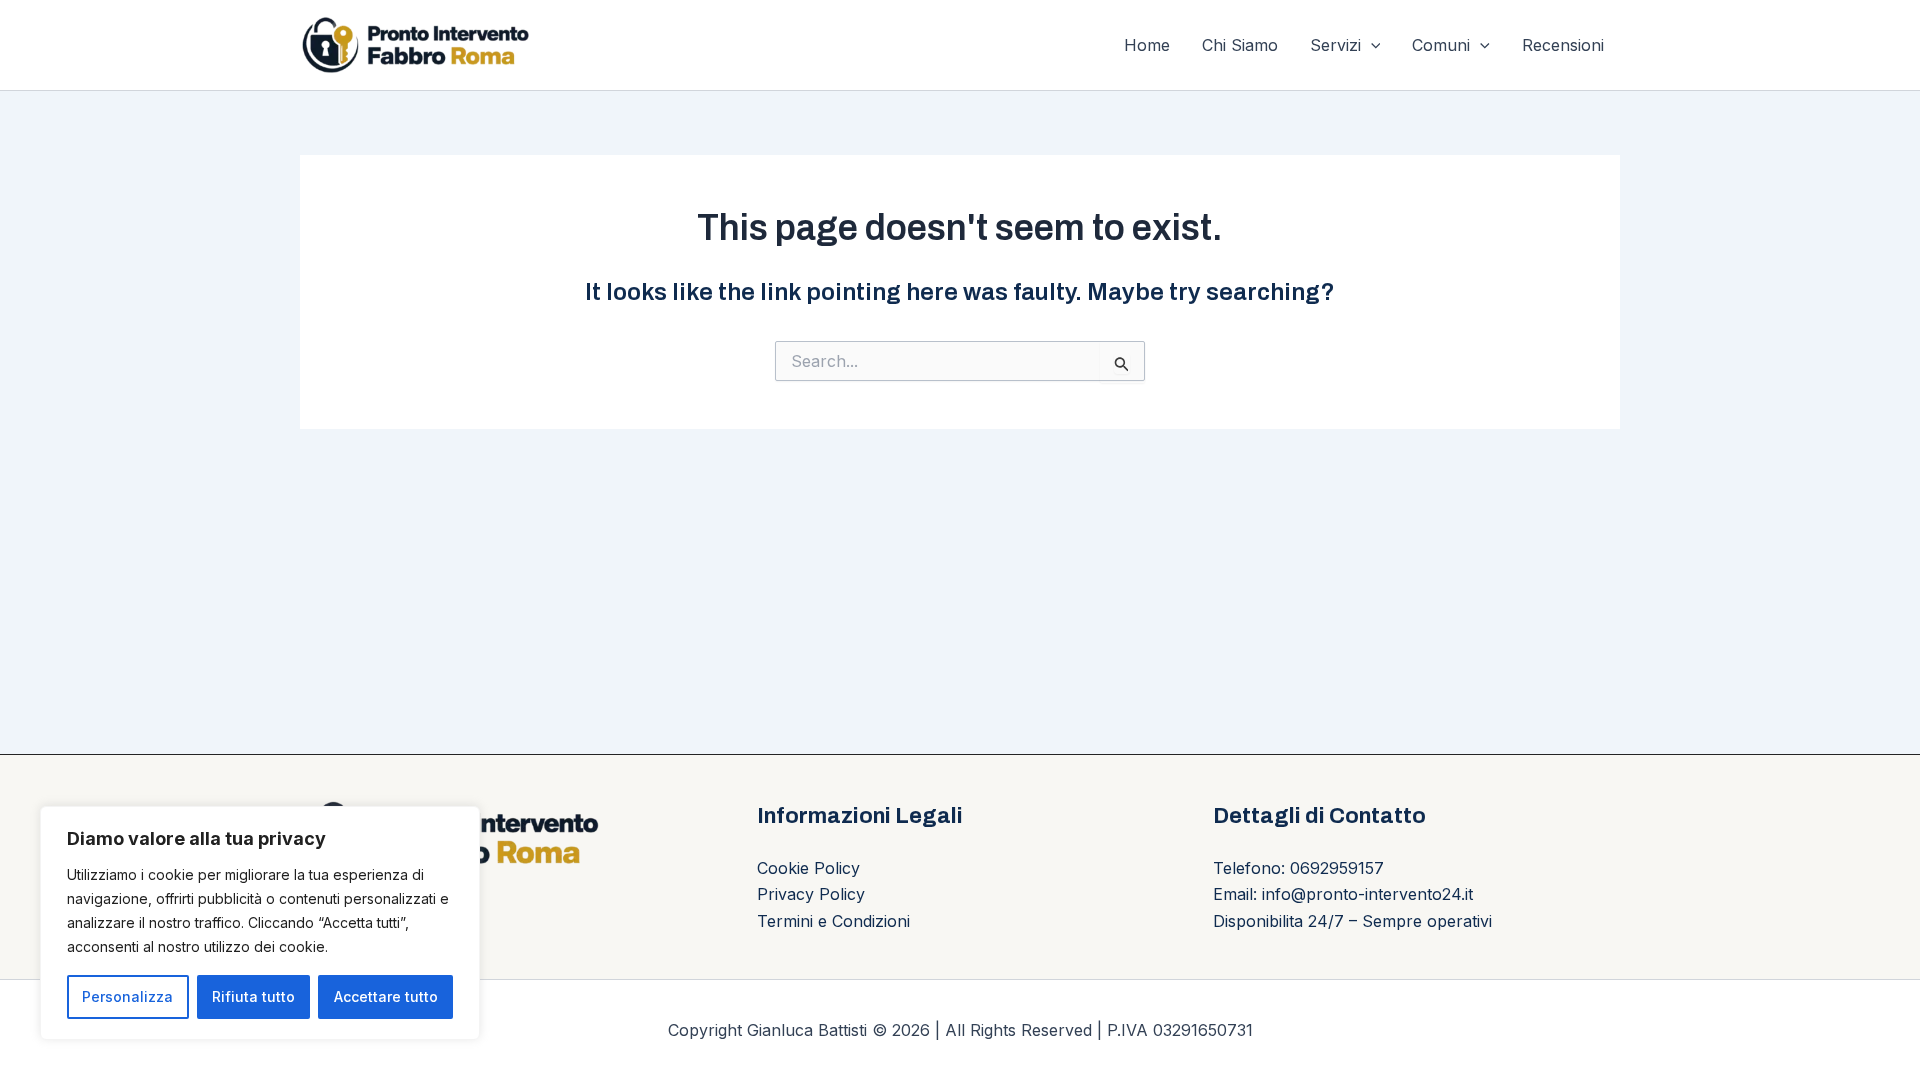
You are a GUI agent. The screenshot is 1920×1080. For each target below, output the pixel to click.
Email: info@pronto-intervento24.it (1343, 894)
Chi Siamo (1240, 45)
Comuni (1441, 45)
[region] (260, 923)
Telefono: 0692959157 (1298, 868)
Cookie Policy (808, 868)
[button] (1371, 45)
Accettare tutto (386, 996)
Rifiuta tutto (253, 996)
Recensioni (1563, 45)
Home (1147, 45)
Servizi (1335, 45)
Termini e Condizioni (833, 921)
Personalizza (127, 996)
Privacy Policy (811, 894)
